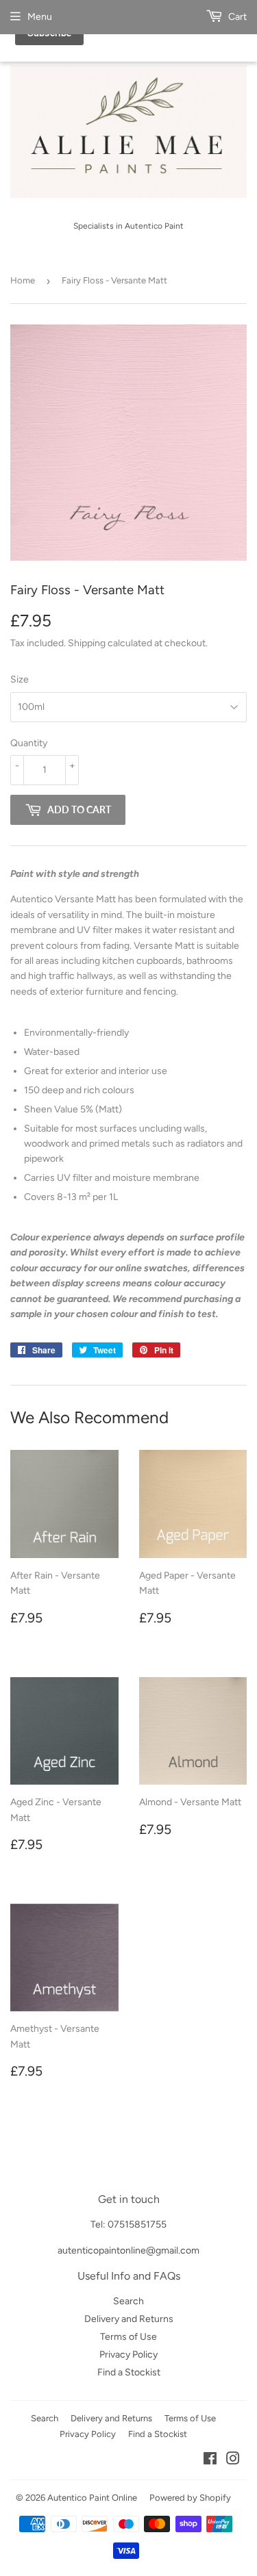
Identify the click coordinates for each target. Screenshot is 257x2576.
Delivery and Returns (129, 2319)
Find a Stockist (129, 2372)
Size (20, 679)
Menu (40, 17)
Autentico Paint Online (92, 2498)
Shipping (87, 643)
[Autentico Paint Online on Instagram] (233, 2461)
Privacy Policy (128, 2355)
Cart (236, 17)
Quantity (29, 743)
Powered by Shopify (190, 2498)
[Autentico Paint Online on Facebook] (210, 2461)
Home (23, 280)
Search (128, 2301)
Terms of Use (128, 2337)
